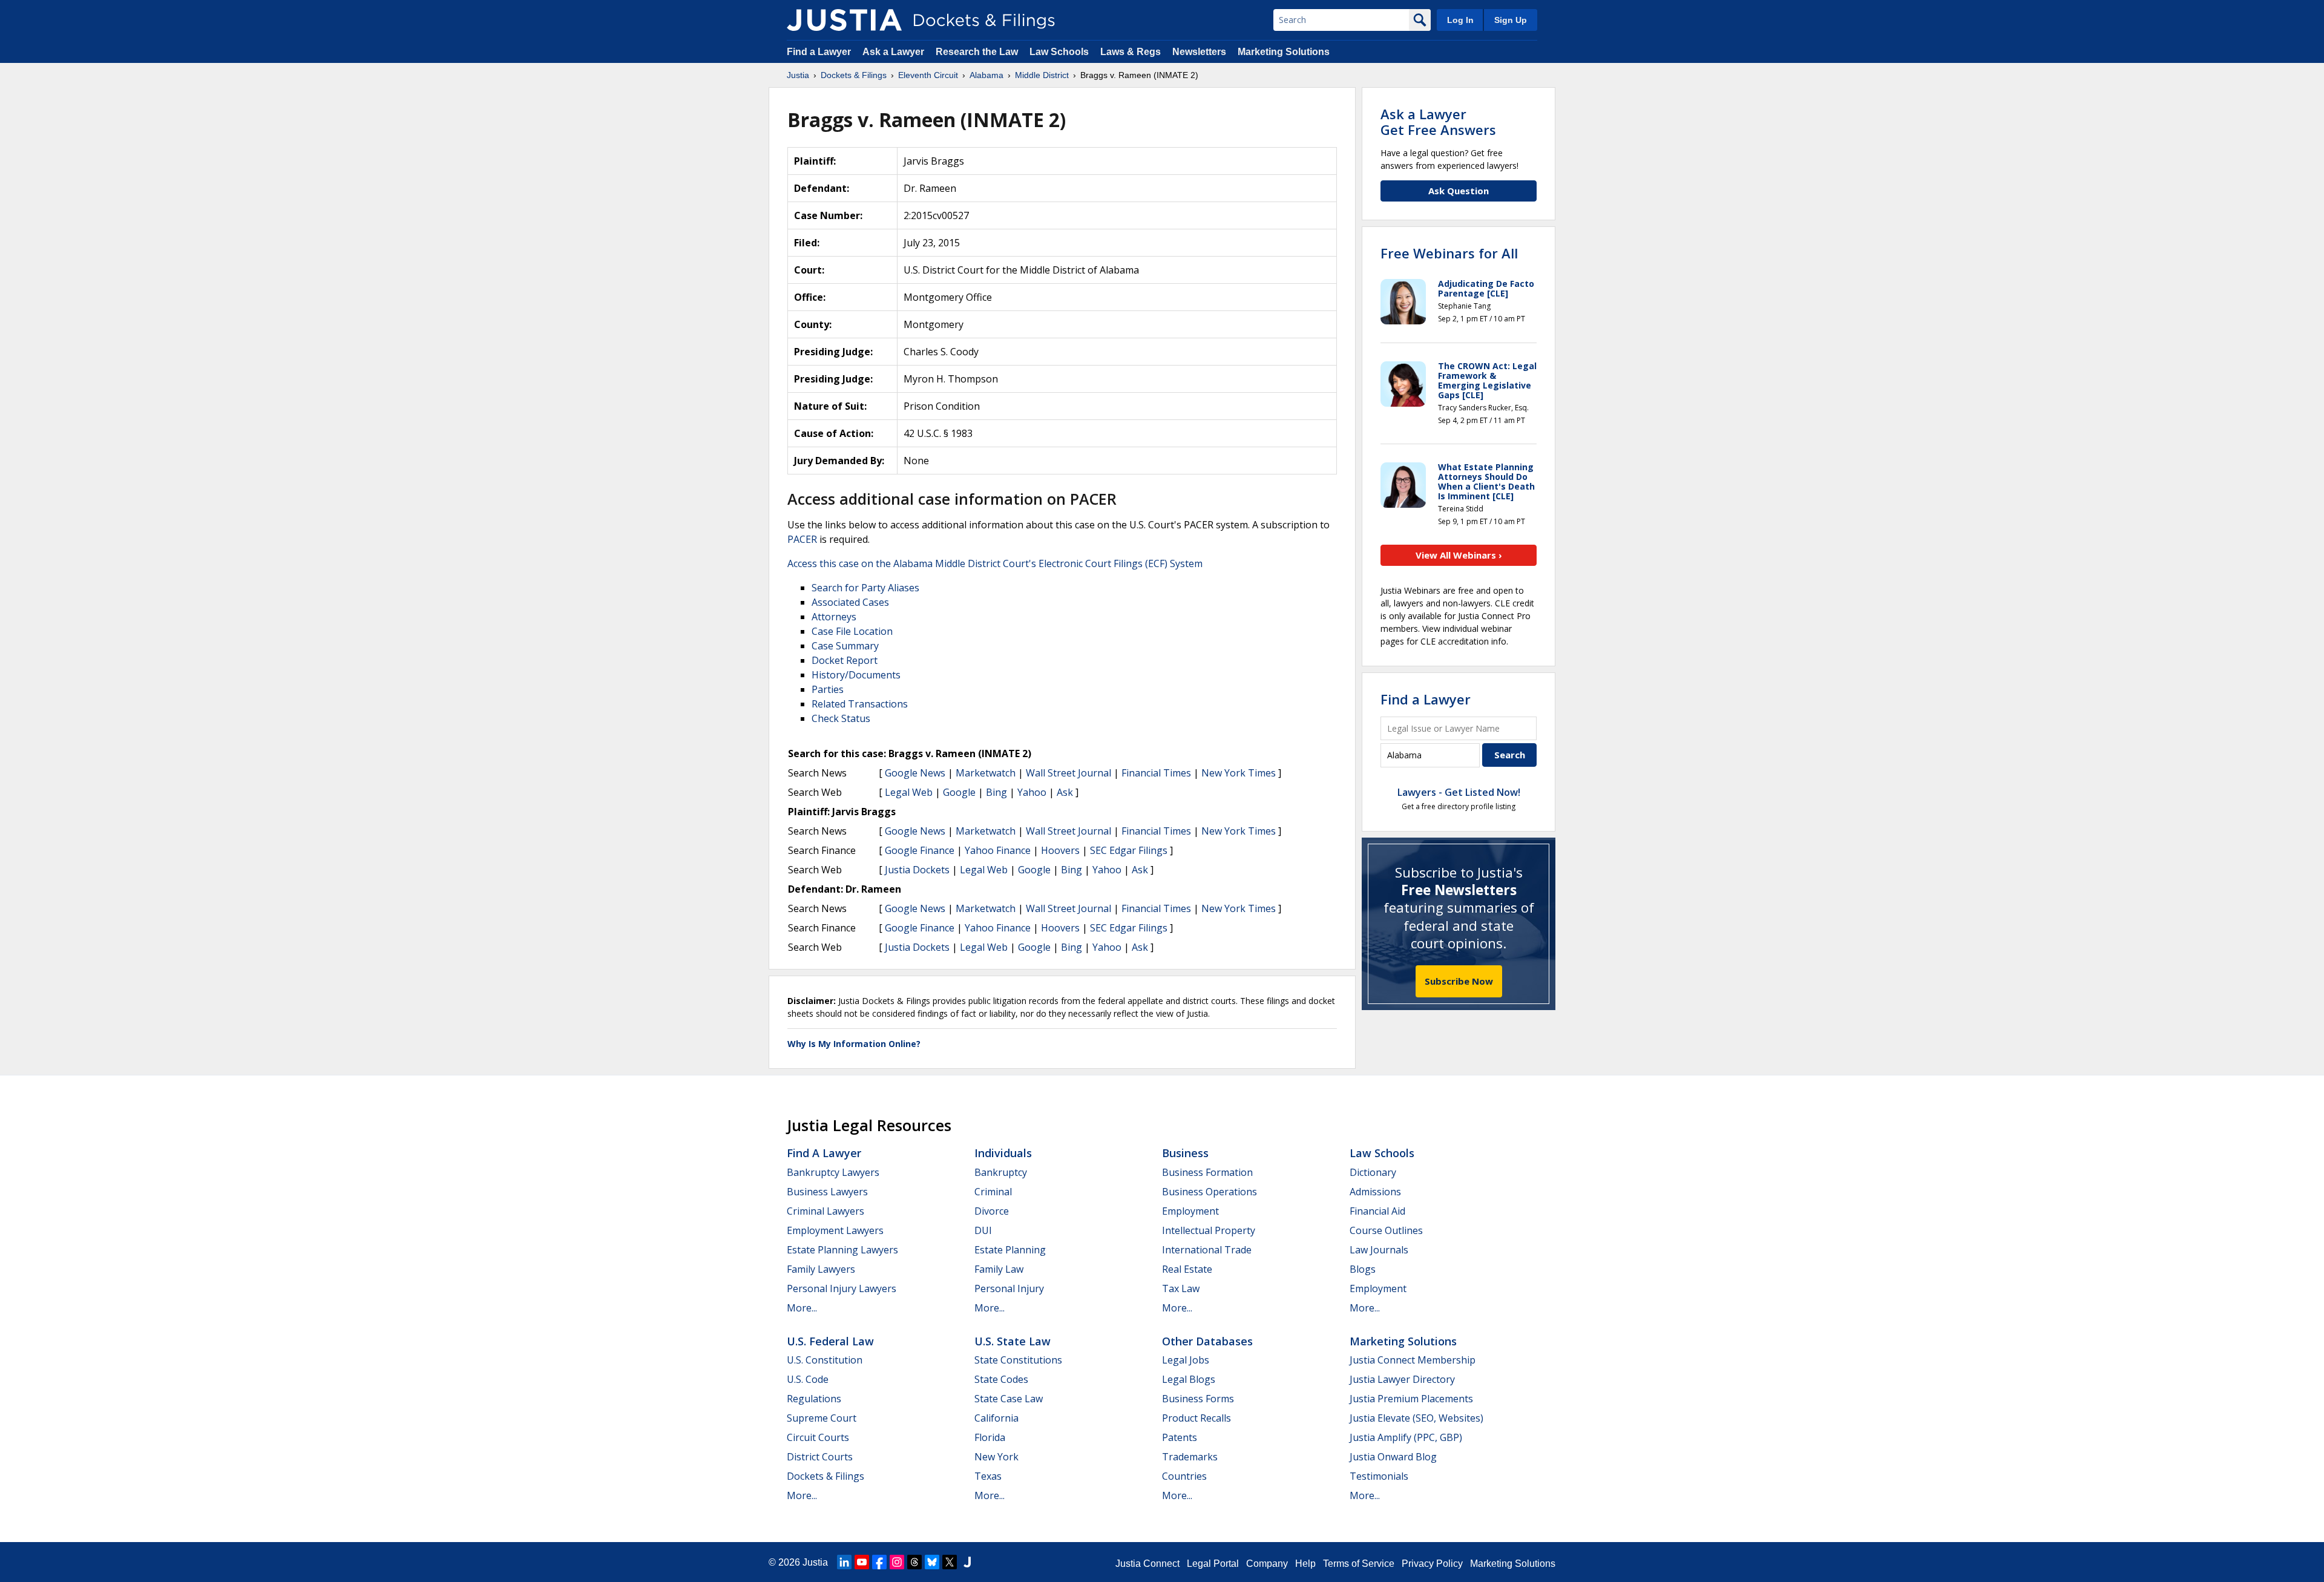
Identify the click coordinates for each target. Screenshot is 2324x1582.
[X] (950, 1562)
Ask (1065, 792)
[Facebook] (879, 1562)
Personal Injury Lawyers (842, 1288)
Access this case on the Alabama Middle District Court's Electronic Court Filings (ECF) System (995, 563)
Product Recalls (1196, 1418)
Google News (915, 773)
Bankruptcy (1001, 1172)
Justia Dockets (917, 870)
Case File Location (852, 631)
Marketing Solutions (1284, 52)
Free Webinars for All (1449, 253)
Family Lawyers (821, 1269)
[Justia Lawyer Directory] (967, 1562)
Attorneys (834, 617)
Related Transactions (860, 704)
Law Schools (1059, 52)
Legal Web (909, 792)
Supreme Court (822, 1418)
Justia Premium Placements (1411, 1399)
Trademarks (1190, 1457)
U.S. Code (808, 1379)
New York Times (1239, 773)
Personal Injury (1009, 1288)
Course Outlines (1386, 1230)
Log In (1460, 20)
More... (802, 1308)
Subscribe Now (1459, 981)
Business (1185, 1153)
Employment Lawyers (835, 1230)
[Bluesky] (932, 1562)
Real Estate (1187, 1269)
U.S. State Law (1013, 1341)
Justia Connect (1147, 1564)
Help (1305, 1564)
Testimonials (1379, 1476)
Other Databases (1207, 1341)
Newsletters (1199, 52)
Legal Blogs (1189, 1379)
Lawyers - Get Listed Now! (1459, 792)
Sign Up (1511, 20)
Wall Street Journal (1068, 773)
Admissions (1375, 1192)
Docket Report (845, 660)
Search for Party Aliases (865, 588)
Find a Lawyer (819, 52)
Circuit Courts (818, 1437)
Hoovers (1060, 850)
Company (1267, 1564)
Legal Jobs (1186, 1360)
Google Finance (920, 850)
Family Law (999, 1269)
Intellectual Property (1209, 1230)
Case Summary (845, 646)
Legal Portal (1213, 1564)
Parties (828, 689)
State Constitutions (1018, 1360)
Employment (1190, 1211)
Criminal (993, 1192)
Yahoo (1032, 792)
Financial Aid (1377, 1211)
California (996, 1418)
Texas (988, 1476)
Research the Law (977, 52)
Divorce (992, 1211)
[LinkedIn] (844, 1562)
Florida (990, 1437)
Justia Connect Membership (1413, 1360)
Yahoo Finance (998, 850)
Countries (1184, 1476)
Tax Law (1181, 1288)
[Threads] (914, 1562)
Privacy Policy (1432, 1564)
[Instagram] (897, 1562)
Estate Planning (1010, 1250)
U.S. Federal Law (830, 1341)
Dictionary (1373, 1172)
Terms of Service (1359, 1564)
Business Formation (1207, 1172)
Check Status (841, 718)
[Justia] (844, 20)
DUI (983, 1230)
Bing (996, 792)
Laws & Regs (1131, 52)
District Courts (820, 1457)
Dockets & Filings (826, 1476)
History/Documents (856, 675)
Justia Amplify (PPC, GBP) (1406, 1437)
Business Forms (1198, 1399)
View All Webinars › (1459, 555)
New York (996, 1457)
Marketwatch (986, 773)
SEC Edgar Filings (1129, 850)
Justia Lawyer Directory (1402, 1379)
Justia (815, 1562)
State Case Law (1009, 1399)
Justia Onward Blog (1393, 1457)
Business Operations (1210, 1192)
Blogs (1363, 1269)
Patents (1180, 1437)
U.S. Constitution (825, 1360)
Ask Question (1459, 191)
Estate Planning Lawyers (842, 1250)
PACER (802, 539)
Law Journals (1379, 1250)
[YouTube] (862, 1562)
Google (959, 792)
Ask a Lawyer (894, 52)
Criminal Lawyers (826, 1211)
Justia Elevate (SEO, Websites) (1416, 1418)
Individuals (1003, 1153)
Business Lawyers (827, 1192)
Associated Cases (850, 602)
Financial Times (1156, 773)
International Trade (1207, 1250)
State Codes (1001, 1379)
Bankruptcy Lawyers (833, 1172)
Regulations (814, 1399)
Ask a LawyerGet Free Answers (1438, 122)
